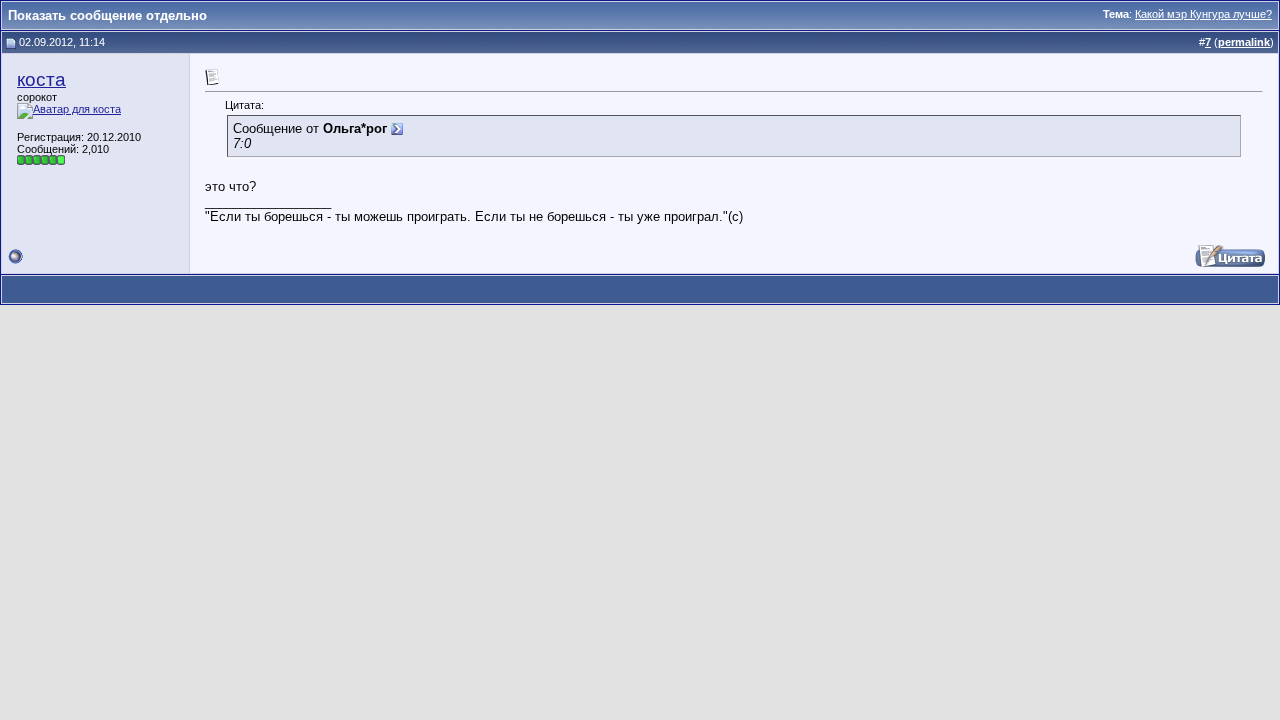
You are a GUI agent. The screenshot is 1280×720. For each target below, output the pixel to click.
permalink (1244, 42)
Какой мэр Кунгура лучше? (1203, 14)
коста (41, 79)
